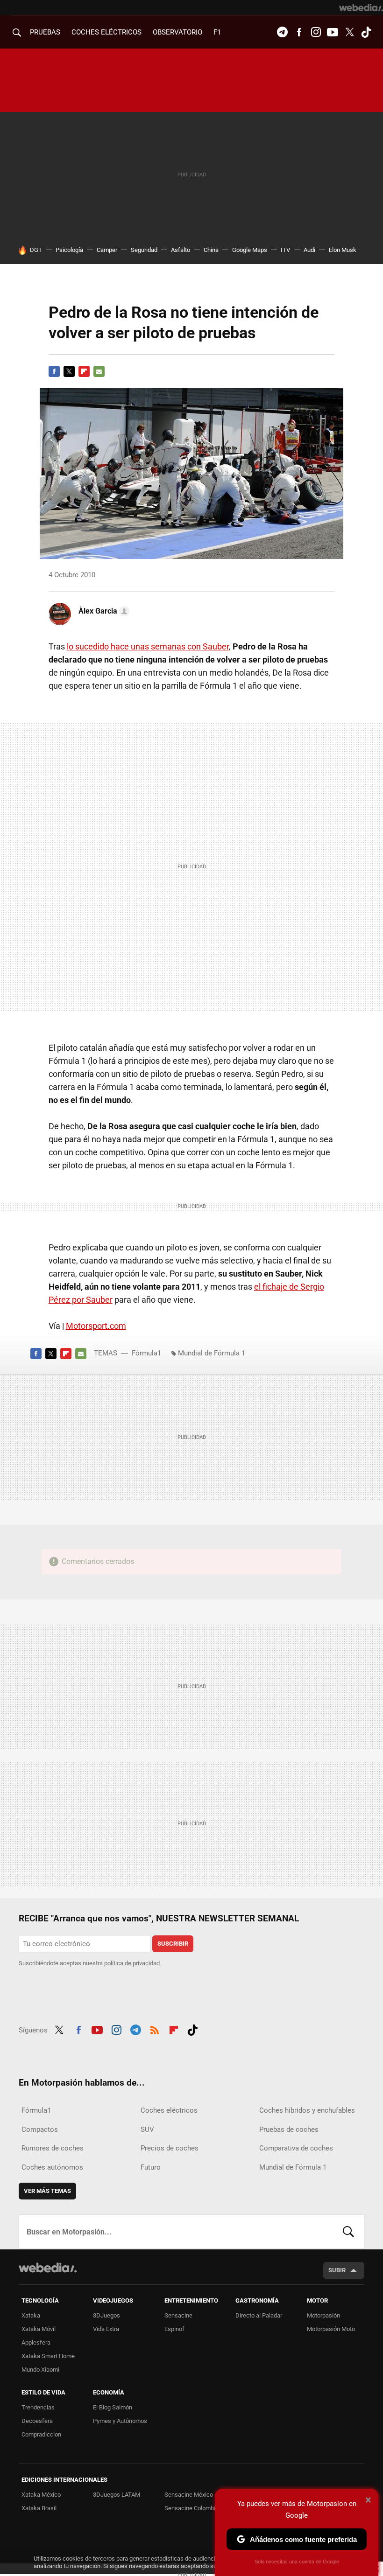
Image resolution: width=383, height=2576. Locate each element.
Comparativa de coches (296, 2148)
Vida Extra (106, 2329)
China (211, 250)
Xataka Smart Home (48, 2356)
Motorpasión (323, 2315)
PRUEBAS (45, 32)
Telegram (282, 32)
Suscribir (173, 1944)
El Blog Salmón (113, 2407)
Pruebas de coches (289, 2129)
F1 (217, 32)
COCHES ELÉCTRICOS (106, 32)
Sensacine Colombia (191, 2508)
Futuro (151, 2167)
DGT (36, 250)
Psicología (69, 250)
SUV (147, 2129)
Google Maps (250, 250)
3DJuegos (106, 2315)
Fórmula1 (146, 1353)
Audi (309, 250)
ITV (285, 250)
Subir (337, 2270)
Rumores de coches (53, 2148)
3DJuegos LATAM (117, 2495)
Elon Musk (343, 250)
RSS (155, 2029)
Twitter (349, 32)
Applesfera (36, 2342)
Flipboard (84, 371)
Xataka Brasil (39, 2508)
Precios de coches (170, 2148)
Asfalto (181, 250)
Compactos (40, 2129)
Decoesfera (37, 2421)
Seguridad (144, 250)
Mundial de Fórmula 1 (212, 1353)
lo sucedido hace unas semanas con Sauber (148, 646)
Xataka (31, 2315)
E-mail (99, 371)
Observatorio (177, 32)
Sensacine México (189, 2495)
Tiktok (366, 32)
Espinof (174, 2329)
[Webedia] (361, 7)
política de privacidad (132, 1963)
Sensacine (178, 2315)
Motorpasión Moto (331, 2329)
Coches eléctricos (169, 2110)
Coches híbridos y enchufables (307, 2110)
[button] (103, 611)
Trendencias (38, 2407)
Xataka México (41, 2495)
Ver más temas (47, 2191)
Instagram (316, 32)
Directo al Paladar (259, 2315)
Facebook (299, 32)
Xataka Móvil (39, 2329)
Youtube (333, 32)
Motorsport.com (96, 1326)
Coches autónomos (52, 2167)
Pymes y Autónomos (120, 2421)
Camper (107, 250)
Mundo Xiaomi (40, 2370)
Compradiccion (41, 2434)
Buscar (348, 2232)
